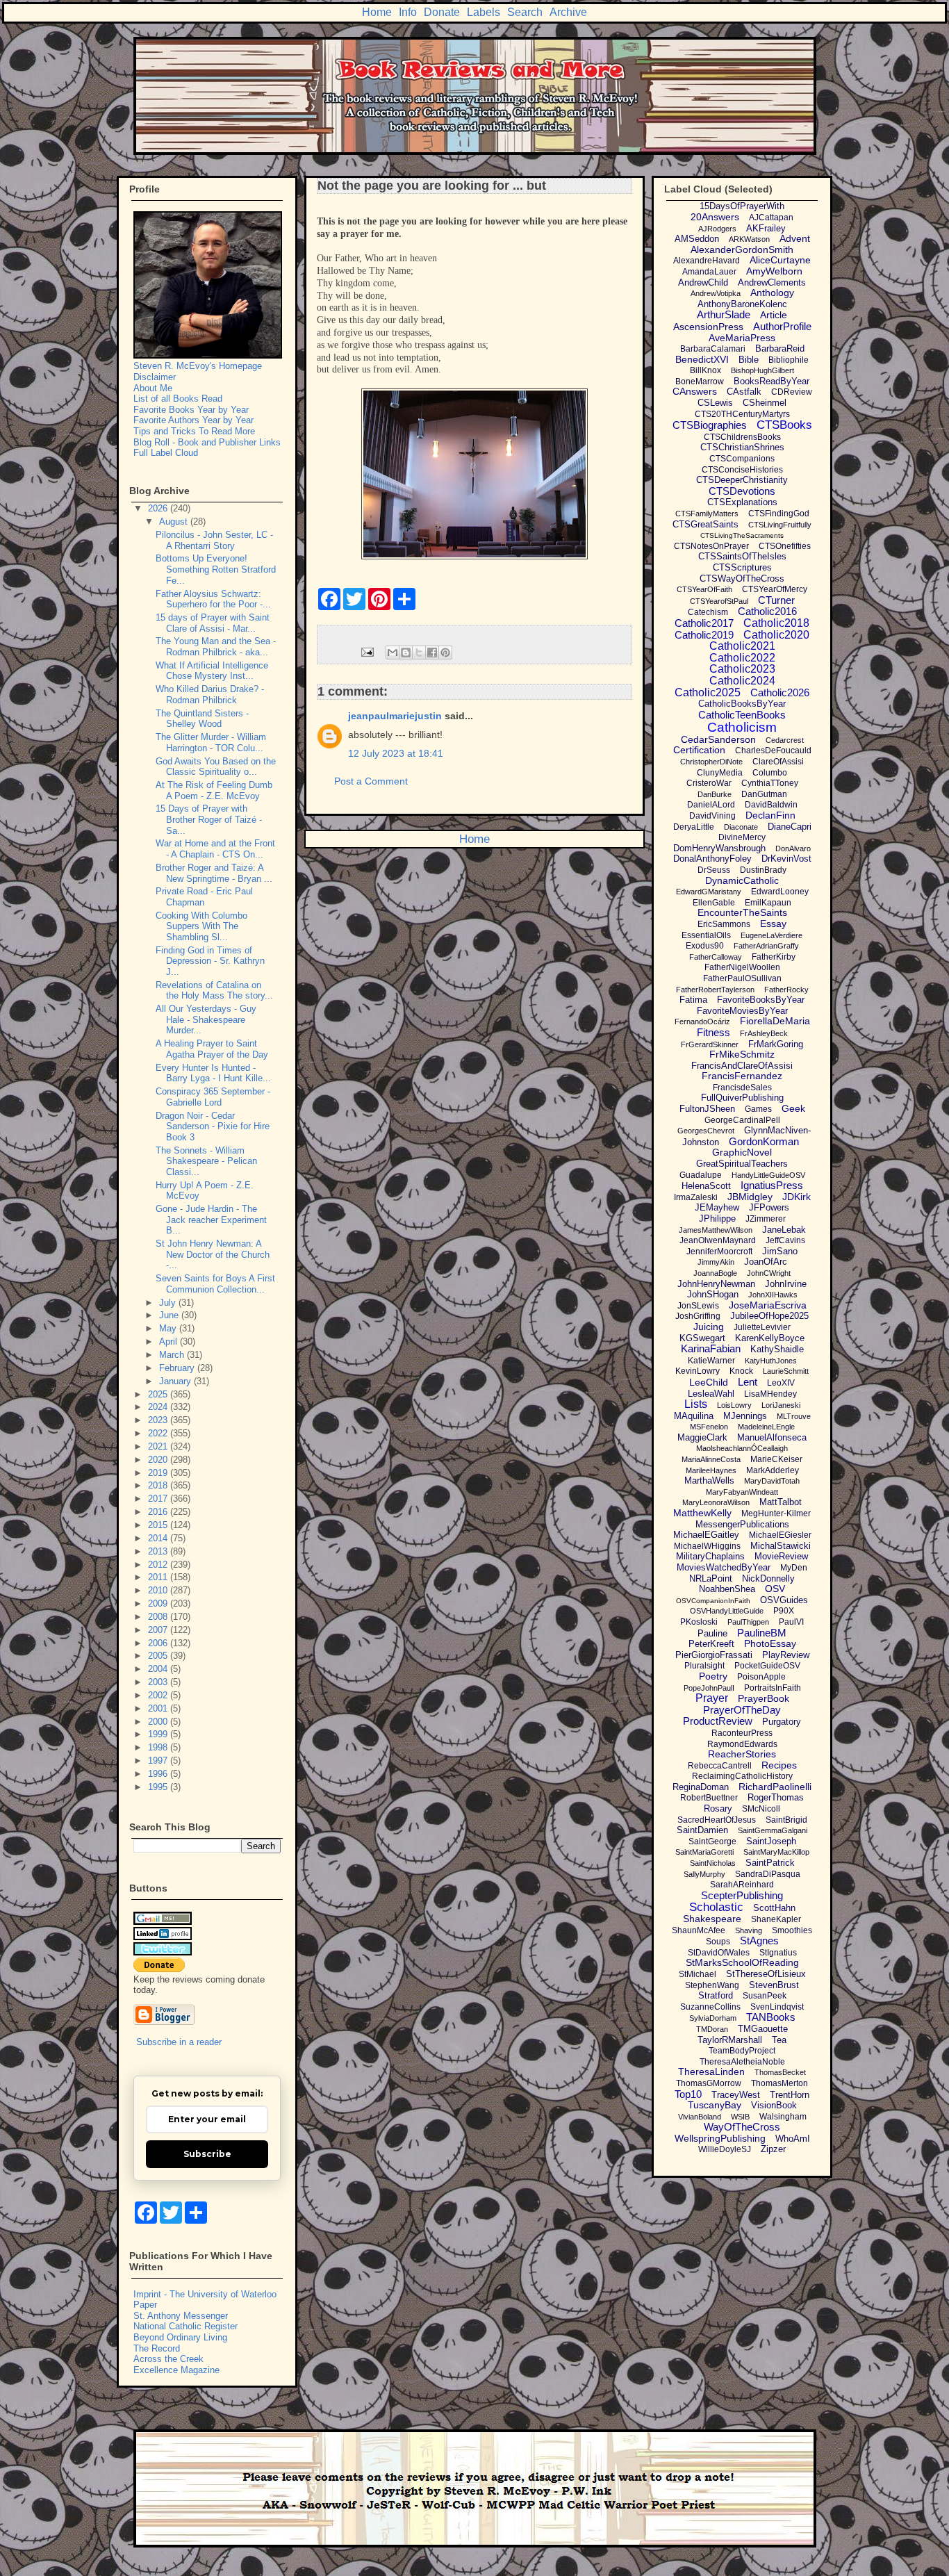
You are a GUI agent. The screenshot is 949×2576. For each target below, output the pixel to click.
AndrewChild (703, 282)
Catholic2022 (742, 658)
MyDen (794, 1568)
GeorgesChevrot (706, 1131)
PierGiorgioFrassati (714, 1655)
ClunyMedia (720, 773)
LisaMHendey (770, 1394)
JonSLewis (698, 1306)
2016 (159, 1512)
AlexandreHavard (707, 261)
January (176, 1381)
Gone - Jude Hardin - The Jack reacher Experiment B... (211, 1220)
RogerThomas (776, 1797)
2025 (159, 1394)
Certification (699, 750)
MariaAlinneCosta (711, 1459)
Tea (779, 2040)
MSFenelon (709, 1427)
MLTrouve (794, 1416)
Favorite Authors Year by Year (193, 420)
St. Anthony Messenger (181, 2316)
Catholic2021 (742, 646)
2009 (159, 1603)
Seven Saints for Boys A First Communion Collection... (215, 1284)
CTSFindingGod (779, 514)
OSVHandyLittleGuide (727, 1611)
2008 (159, 1617)
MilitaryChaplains (710, 1556)
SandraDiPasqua (768, 1874)
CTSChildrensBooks (742, 437)
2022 (159, 1433)
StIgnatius (778, 1953)
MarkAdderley (773, 1470)
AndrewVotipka (716, 293)
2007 (159, 1630)
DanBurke (715, 794)
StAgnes (759, 1941)
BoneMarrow (700, 382)
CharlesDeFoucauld (773, 750)
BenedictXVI (702, 359)
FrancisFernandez (742, 1076)
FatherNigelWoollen (742, 967)
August (175, 522)
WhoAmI (793, 2139)
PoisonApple (761, 1677)
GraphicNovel (742, 1152)
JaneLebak (784, 1230)
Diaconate (741, 827)
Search (525, 12)
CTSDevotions (742, 491)
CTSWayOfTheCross (742, 579)
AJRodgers (717, 229)
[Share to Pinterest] (445, 653)
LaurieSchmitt (786, 1371)
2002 (159, 1695)
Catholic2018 (776, 623)
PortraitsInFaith (773, 1688)
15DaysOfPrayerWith (742, 206)
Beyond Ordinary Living (180, 2337)
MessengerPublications (742, 1524)
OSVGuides (784, 1600)
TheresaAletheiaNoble (742, 2062)
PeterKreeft (711, 1644)
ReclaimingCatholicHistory (742, 1776)
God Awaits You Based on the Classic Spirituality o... (216, 767)
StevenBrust (774, 1985)
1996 (159, 1774)
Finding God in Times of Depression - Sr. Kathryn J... (210, 961)
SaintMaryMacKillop (776, 1852)
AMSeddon (697, 239)
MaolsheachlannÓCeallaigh (742, 1448)
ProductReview (718, 1721)
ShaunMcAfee (699, 1930)
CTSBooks (784, 425)
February (178, 1368)
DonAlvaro (793, 848)
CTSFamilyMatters (707, 514)
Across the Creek (168, 2359)
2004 (159, 1669)
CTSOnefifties (785, 546)
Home (377, 12)
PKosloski (699, 1622)
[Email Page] (366, 651)
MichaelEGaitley (706, 1535)
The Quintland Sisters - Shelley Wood (202, 719)
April (170, 1342)
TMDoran (712, 2029)
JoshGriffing (698, 1316)
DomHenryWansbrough (719, 848)
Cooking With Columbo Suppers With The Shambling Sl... (201, 926)
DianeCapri (790, 827)
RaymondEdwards (742, 1744)
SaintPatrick (770, 1863)
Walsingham (783, 2117)
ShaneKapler (776, 1919)
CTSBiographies (710, 425)
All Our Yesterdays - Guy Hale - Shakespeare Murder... (206, 1019)
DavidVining (712, 816)
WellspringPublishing (720, 2138)
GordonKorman (764, 1141)
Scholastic (716, 1907)
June (170, 1315)
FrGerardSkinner (710, 1044)
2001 (159, 1708)
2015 (159, 1525)
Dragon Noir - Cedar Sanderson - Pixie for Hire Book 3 (213, 1126)
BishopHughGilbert (762, 370)
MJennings (745, 1416)
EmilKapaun (768, 903)
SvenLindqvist (777, 2007)
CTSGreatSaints (705, 524)
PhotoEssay (770, 1643)
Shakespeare (712, 1919)
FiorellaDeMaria (775, 1021)
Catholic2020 (776, 635)
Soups (718, 1942)
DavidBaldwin (771, 805)
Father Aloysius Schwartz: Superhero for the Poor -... (213, 599)
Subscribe (207, 2154)
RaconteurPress (742, 1733)
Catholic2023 (742, 669)
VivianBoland (700, 2117)
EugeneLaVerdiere (771, 935)
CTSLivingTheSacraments (742, 535)
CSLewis (715, 403)
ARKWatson (749, 239)
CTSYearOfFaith (704, 589)
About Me (153, 388)
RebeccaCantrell (720, 1766)
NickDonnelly (768, 1578)
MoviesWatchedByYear (724, 1567)
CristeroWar (709, 783)
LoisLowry (734, 1405)
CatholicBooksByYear (742, 704)
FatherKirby (774, 957)
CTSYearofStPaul (719, 601)
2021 (159, 1446)
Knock (741, 1371)
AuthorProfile (782, 326)
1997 (159, 1761)
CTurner (776, 600)
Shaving (749, 1930)
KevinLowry (698, 1371)
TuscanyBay (715, 2105)
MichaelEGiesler (780, 1535)
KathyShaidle (777, 1349)
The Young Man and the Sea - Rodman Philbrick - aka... (216, 647)
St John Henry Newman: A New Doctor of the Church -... (213, 1254)
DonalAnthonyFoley (712, 859)
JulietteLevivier (762, 1327)
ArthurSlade (724, 314)
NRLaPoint (711, 1578)
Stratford (716, 1995)
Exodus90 (705, 946)
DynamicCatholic (742, 880)
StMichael (698, 1974)
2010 (159, 1590)
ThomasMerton (779, 2083)
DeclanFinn (770, 815)
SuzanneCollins (710, 2007)
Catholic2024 (742, 681)
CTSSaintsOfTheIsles (742, 556)
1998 (159, 1747)
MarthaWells (709, 1480)
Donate (442, 12)
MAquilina (694, 1416)
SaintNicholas (713, 1863)
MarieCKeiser (776, 1459)
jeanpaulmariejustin (395, 716)
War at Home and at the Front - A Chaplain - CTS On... (215, 849)
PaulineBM (762, 1633)
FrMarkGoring (776, 1044)
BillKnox (705, 370)
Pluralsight (704, 1666)
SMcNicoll (761, 1809)
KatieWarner (711, 1361)
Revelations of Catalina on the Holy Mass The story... (214, 991)
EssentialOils (706, 935)
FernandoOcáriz (702, 1022)
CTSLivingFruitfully (780, 525)
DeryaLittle (694, 827)
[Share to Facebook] (432, 653)
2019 (159, 1473)
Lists (696, 1404)
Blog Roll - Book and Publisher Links (207, 442)
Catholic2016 (767, 611)
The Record (157, 2348)
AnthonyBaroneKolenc (742, 304)
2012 (159, 1565)
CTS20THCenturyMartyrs (742, 414)
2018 (159, 1485)
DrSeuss (714, 870)
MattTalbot (781, 1502)
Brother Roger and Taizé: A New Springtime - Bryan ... (214, 873)
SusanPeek (765, 1996)
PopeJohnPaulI (709, 1688)
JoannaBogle (715, 1273)
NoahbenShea (727, 1589)
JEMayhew (717, 1207)
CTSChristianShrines (742, 447)
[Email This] (393, 653)
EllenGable (714, 903)
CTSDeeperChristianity (742, 480)
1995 (159, 1787)
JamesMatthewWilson (716, 1230)
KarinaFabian (711, 1348)
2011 (159, 1577)
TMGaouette (763, 2029)
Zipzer (773, 2149)
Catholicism (742, 727)
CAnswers (695, 391)
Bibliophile (789, 360)
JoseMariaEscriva (768, 1305)
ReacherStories (742, 1754)
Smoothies (792, 1930)
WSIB (740, 2117)
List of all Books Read (178, 399)
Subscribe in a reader (179, 2042)
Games (758, 1109)
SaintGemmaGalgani (773, 1830)
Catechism (708, 612)
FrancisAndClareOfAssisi (742, 1066)
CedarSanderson (718, 739)
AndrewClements (772, 282)
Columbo (770, 773)
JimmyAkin (716, 1262)
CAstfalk (744, 392)
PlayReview (786, 1655)
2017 (159, 1499)
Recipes (779, 1765)
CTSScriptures (742, 567)
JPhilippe (717, 1219)
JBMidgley (750, 1197)
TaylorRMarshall (730, 2040)
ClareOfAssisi (778, 762)
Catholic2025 (708, 692)
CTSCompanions (742, 459)
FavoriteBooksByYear (761, 1000)
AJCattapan (771, 218)
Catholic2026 (780, 692)
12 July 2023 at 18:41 (396, 753)
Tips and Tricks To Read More (194, 431)
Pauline (712, 1633)
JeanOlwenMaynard (718, 1240)
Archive (568, 12)
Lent (748, 1382)
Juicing (709, 1327)
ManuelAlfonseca (772, 1437)
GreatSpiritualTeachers (742, 1164)
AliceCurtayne (780, 260)
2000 (159, 1722)
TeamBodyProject (742, 2051)
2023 (159, 1420)
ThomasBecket (780, 2072)
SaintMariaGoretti (704, 1852)
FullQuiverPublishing (742, 1098)
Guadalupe (701, 1175)
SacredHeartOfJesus (717, 1820)
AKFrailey (766, 228)
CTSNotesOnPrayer (711, 546)
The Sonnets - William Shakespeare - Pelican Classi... (206, 1161)
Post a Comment (371, 781)
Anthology (772, 293)
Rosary (718, 1808)
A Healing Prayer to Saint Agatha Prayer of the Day (212, 1049)
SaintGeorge (712, 1841)
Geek (793, 1108)
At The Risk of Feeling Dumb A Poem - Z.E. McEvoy (214, 790)
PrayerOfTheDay (742, 1710)
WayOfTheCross (742, 2127)
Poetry (713, 1676)
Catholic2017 (704, 623)
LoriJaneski (781, 1405)
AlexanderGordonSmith (742, 249)
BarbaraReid (780, 348)
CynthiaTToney (770, 783)
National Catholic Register (185, 2326)
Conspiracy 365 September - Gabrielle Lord (213, 1097)
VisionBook (774, 2105)
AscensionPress (708, 327)
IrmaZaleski (696, 1197)
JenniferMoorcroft (719, 1252)
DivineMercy (742, 837)
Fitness (713, 1032)
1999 (159, 1734)
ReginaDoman (701, 1787)
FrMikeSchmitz (742, 1054)
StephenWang (712, 1985)
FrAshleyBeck (764, 1033)
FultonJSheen (707, 1109)
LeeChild (709, 1382)
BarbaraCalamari (713, 349)
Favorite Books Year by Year (191, 410)
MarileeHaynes (711, 1470)
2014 (159, 1538)
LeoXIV (781, 1383)
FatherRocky (786, 990)
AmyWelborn (774, 271)
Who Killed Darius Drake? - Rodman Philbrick (210, 695)
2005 (159, 1656)
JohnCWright (769, 1273)
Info (408, 12)
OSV (775, 1589)
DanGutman (764, 794)
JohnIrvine (786, 1284)
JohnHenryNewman (716, 1284)
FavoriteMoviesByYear (742, 1011)
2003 (159, 1682)
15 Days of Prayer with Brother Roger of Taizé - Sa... (209, 819)
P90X (784, 1611)
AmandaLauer (709, 272)
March (173, 1355)
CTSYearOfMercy (775, 589)
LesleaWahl (711, 1394)
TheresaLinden (711, 2072)
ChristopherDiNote (711, 762)
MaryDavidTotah (772, 1481)
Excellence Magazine (176, 2370)
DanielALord (711, 805)
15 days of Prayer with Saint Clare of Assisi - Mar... (213, 623)
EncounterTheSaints (742, 912)
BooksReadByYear (771, 381)
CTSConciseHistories (742, 470)
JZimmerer (766, 1219)
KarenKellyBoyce (770, 1338)
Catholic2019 (704, 635)
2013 (159, 1551)
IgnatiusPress (772, 1185)
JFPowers (769, 1207)
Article (774, 315)
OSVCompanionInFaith (713, 1601)
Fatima (693, 1000)
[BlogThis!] (406, 653)
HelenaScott (706, 1186)
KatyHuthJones (771, 1361)
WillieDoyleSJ (725, 2149)
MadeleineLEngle (766, 1427)
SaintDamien (702, 1830)
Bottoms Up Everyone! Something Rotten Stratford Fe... (216, 569)
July (169, 1303)
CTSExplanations (742, 502)
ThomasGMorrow (709, 2083)
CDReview (792, 392)
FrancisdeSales (742, 1088)
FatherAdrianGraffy (766, 946)
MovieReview (781, 1556)
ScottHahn (774, 1908)
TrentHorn (790, 2095)
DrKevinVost (786, 859)
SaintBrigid (786, 1820)
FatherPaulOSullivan (742, 978)
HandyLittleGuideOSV (768, 1175)
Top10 (688, 2094)
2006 (159, 1643)
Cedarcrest (785, 740)
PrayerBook (764, 1698)
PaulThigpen (748, 1622)
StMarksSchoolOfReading (742, 1962)
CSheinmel (765, 403)
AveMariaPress (742, 338)
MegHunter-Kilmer (776, 1513)
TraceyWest (736, 2095)
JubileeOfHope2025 (769, 1316)
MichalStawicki (781, 1546)
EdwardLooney (780, 892)
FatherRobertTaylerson (715, 990)
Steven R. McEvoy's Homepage (198, 366)
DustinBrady (763, 870)
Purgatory (782, 1722)
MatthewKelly (702, 1513)
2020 (159, 1460)
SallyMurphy (704, 1874)
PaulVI (791, 1622)
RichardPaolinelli (775, 1787)
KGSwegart (702, 1338)
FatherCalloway (716, 957)
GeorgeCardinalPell (742, 1120)
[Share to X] (419, 653)
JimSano (780, 1251)
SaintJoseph (771, 1841)
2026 (159, 508)
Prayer (712, 1698)
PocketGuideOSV (767, 1666)
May (169, 1328)
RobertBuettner (709, 1798)
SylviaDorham (713, 2018)
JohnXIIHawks (773, 1295)
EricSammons (724, 924)
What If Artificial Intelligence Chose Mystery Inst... (212, 671)
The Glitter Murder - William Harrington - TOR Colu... (211, 743)
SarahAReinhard (742, 1885)
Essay (773, 924)
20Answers (715, 217)
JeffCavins (785, 1240)
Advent (795, 238)
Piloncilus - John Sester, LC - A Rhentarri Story (214, 540)
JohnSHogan (713, 1294)
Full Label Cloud (166, 453)
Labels (484, 12)
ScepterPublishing (742, 1895)
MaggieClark (702, 1437)
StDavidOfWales (719, 1953)
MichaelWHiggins (707, 1546)
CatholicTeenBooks (742, 715)
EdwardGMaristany (709, 892)
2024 (159, 1407)
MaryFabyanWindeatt (742, 1492)
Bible (749, 360)
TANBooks (771, 2017)
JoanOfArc (766, 1262)
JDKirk (797, 1197)
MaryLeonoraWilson (716, 1502)
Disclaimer (155, 377)
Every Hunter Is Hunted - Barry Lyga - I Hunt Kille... (213, 1073)
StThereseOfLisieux (766, 1974)
